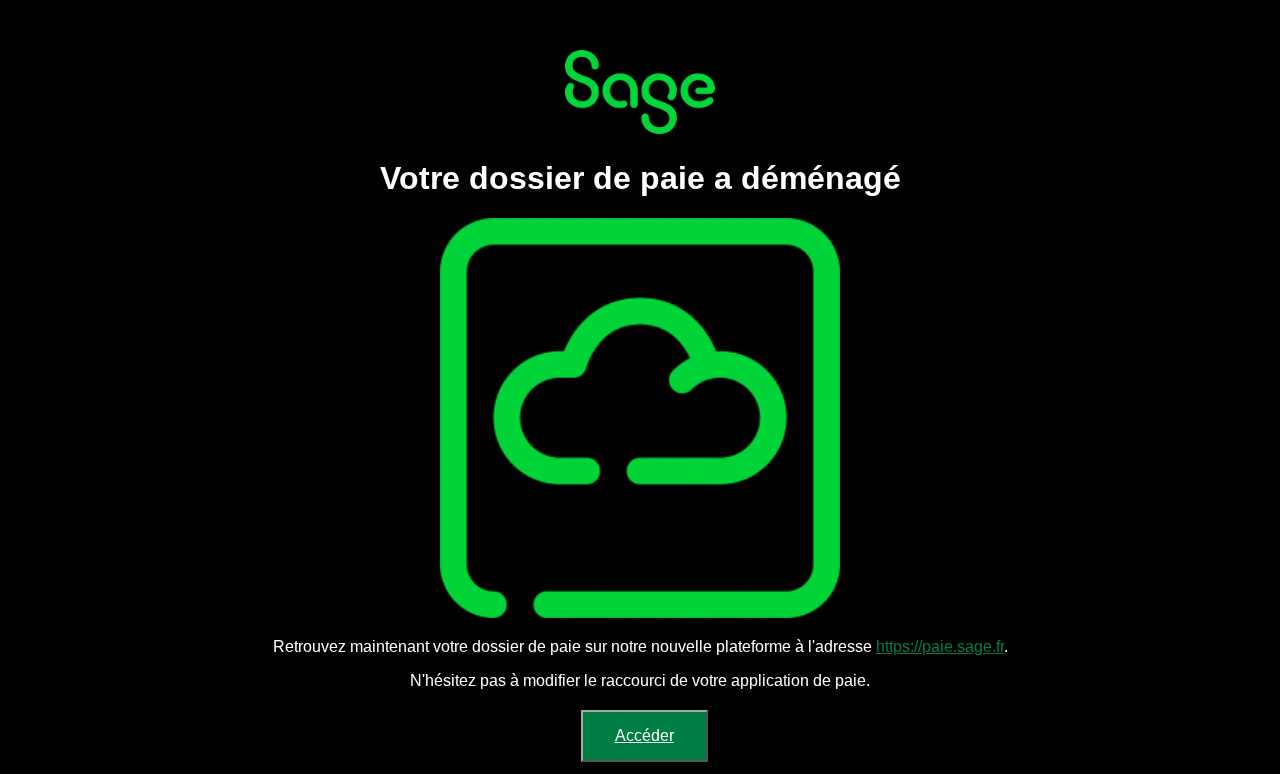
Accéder (644, 735)
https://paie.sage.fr (940, 646)
